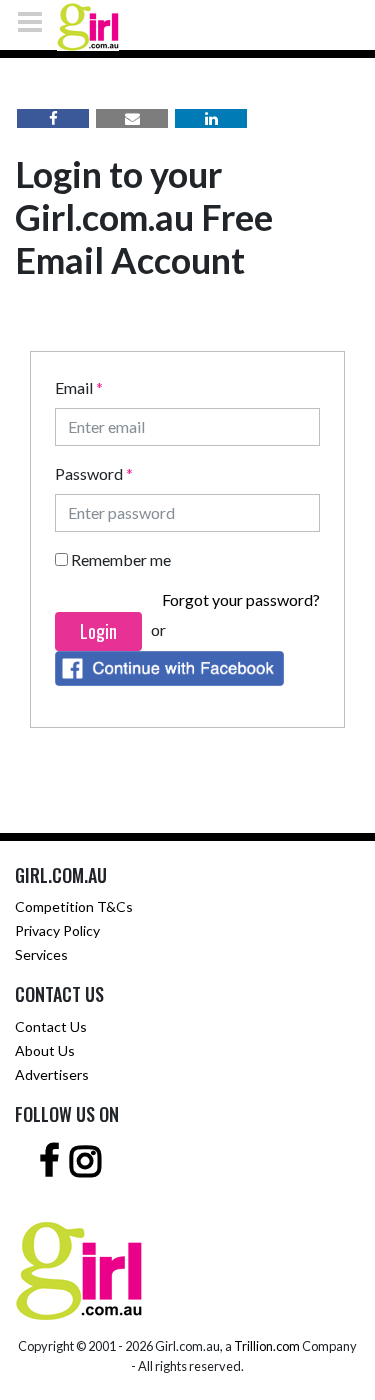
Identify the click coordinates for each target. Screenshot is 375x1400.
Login (98, 631)
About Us (45, 1050)
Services (41, 954)
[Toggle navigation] (36, 21)
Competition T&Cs (74, 906)
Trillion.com (267, 1346)
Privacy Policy (57, 930)
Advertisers (52, 1074)
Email (79, 387)
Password (94, 473)
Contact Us (51, 1026)
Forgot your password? (241, 599)
